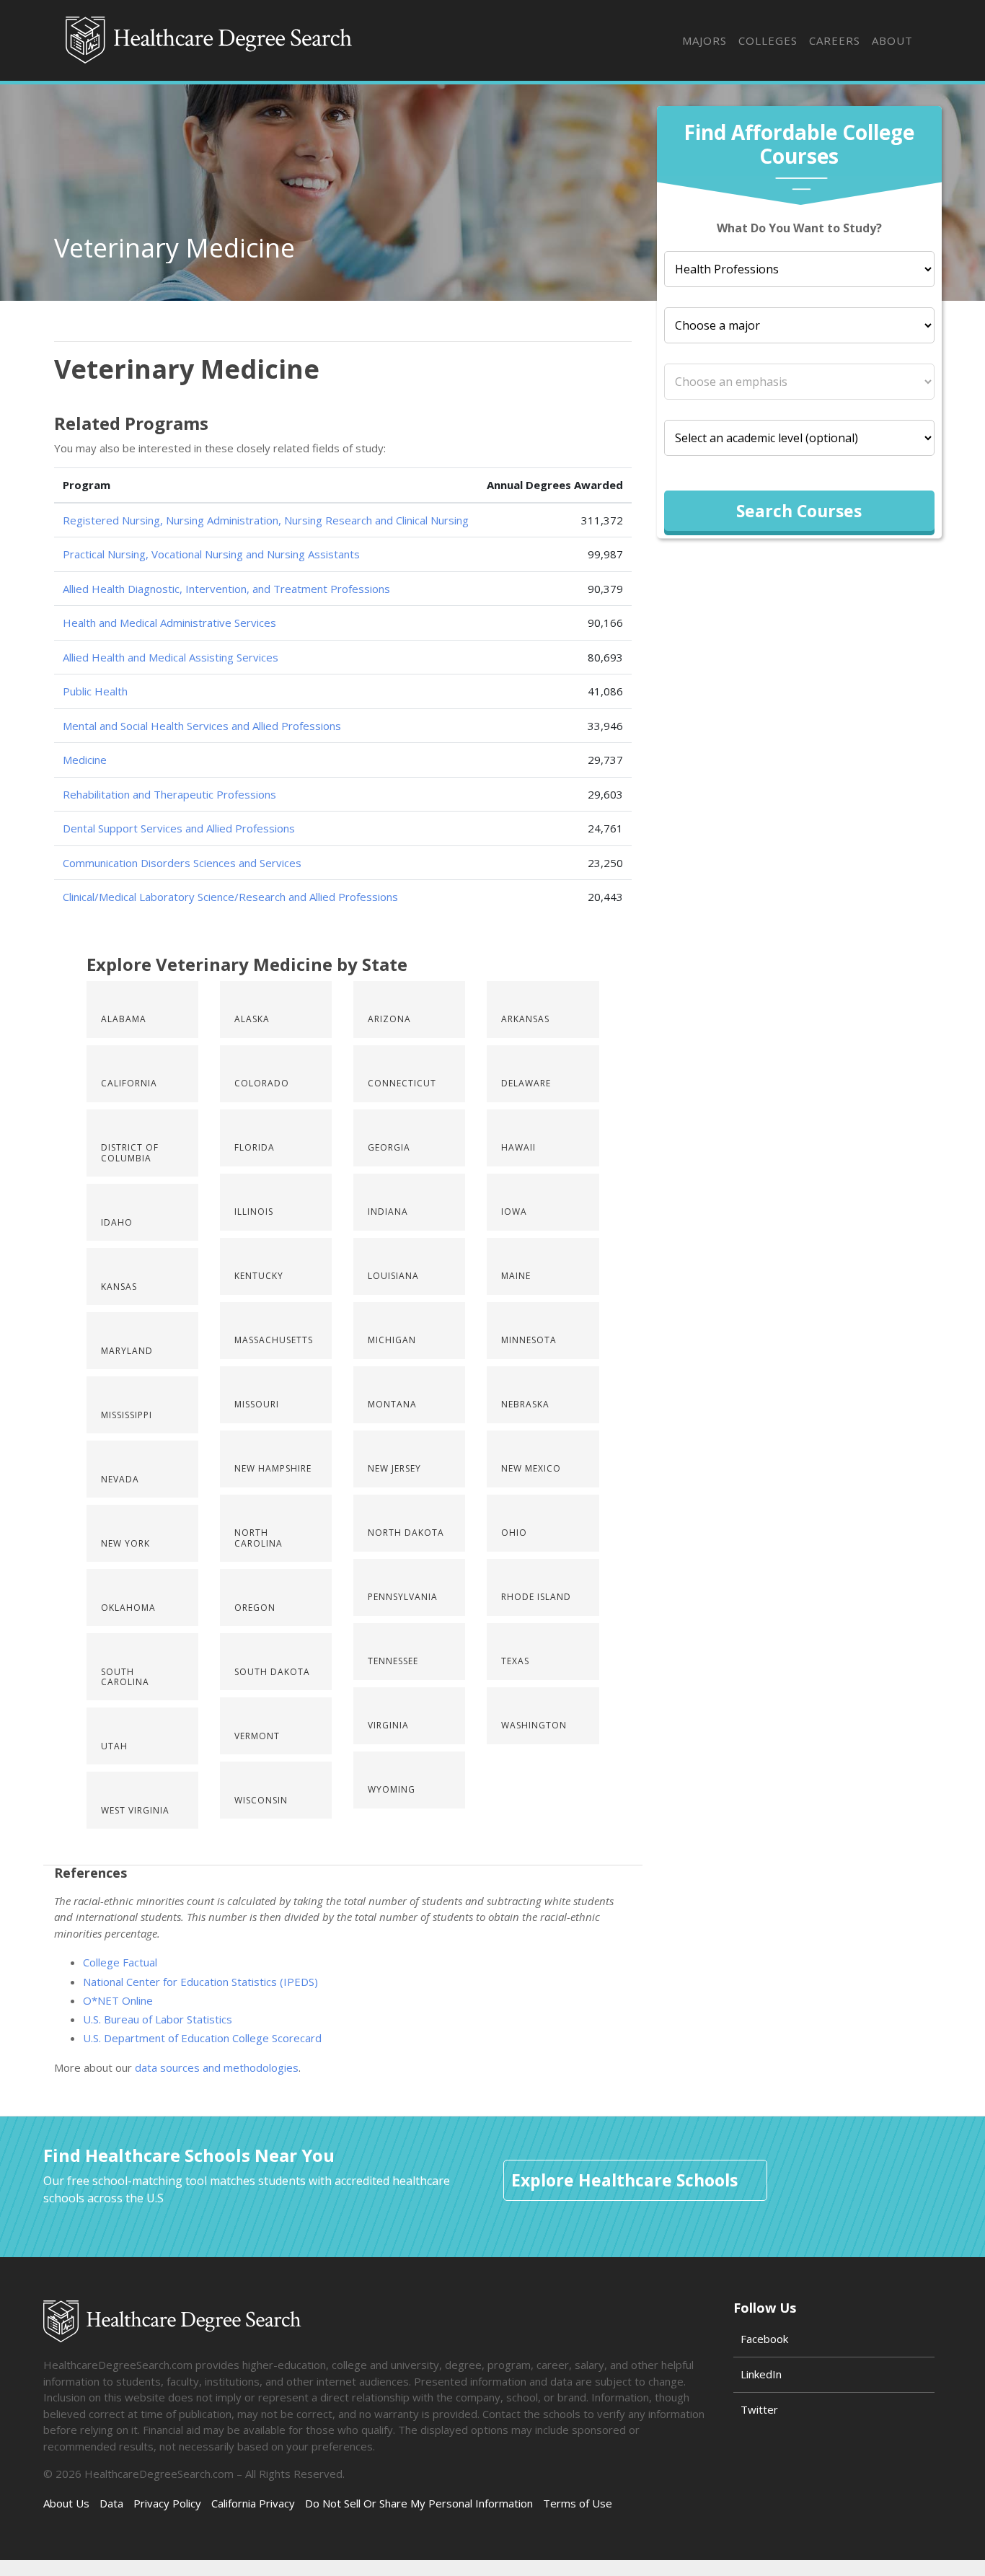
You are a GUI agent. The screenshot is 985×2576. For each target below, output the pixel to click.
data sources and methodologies (217, 2067)
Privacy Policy (167, 2503)
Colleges (768, 40)
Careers (835, 40)
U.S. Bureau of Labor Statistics (158, 2019)
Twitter (759, 2409)
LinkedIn (761, 2374)
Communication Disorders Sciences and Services (182, 863)
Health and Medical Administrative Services (169, 623)
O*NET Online (118, 2000)
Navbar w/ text (210, 40)
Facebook (764, 2339)
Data (111, 2503)
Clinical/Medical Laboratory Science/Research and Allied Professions (230, 897)
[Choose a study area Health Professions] (799, 269)
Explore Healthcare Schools (624, 2180)
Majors (704, 40)
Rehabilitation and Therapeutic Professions (169, 794)
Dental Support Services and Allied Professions (179, 828)
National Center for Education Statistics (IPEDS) (200, 1982)
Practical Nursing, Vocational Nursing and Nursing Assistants (211, 554)
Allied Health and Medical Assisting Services (171, 657)
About (892, 40)
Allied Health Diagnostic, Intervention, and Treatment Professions (226, 589)
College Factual (120, 1962)
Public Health (95, 691)
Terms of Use (578, 2503)
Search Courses (799, 511)
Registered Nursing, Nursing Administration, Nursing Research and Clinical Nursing (266, 520)
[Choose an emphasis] (799, 382)
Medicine (85, 760)
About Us (66, 2503)
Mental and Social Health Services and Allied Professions (202, 726)
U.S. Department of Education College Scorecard (202, 2038)
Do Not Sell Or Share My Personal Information (419, 2503)
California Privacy (253, 2503)
